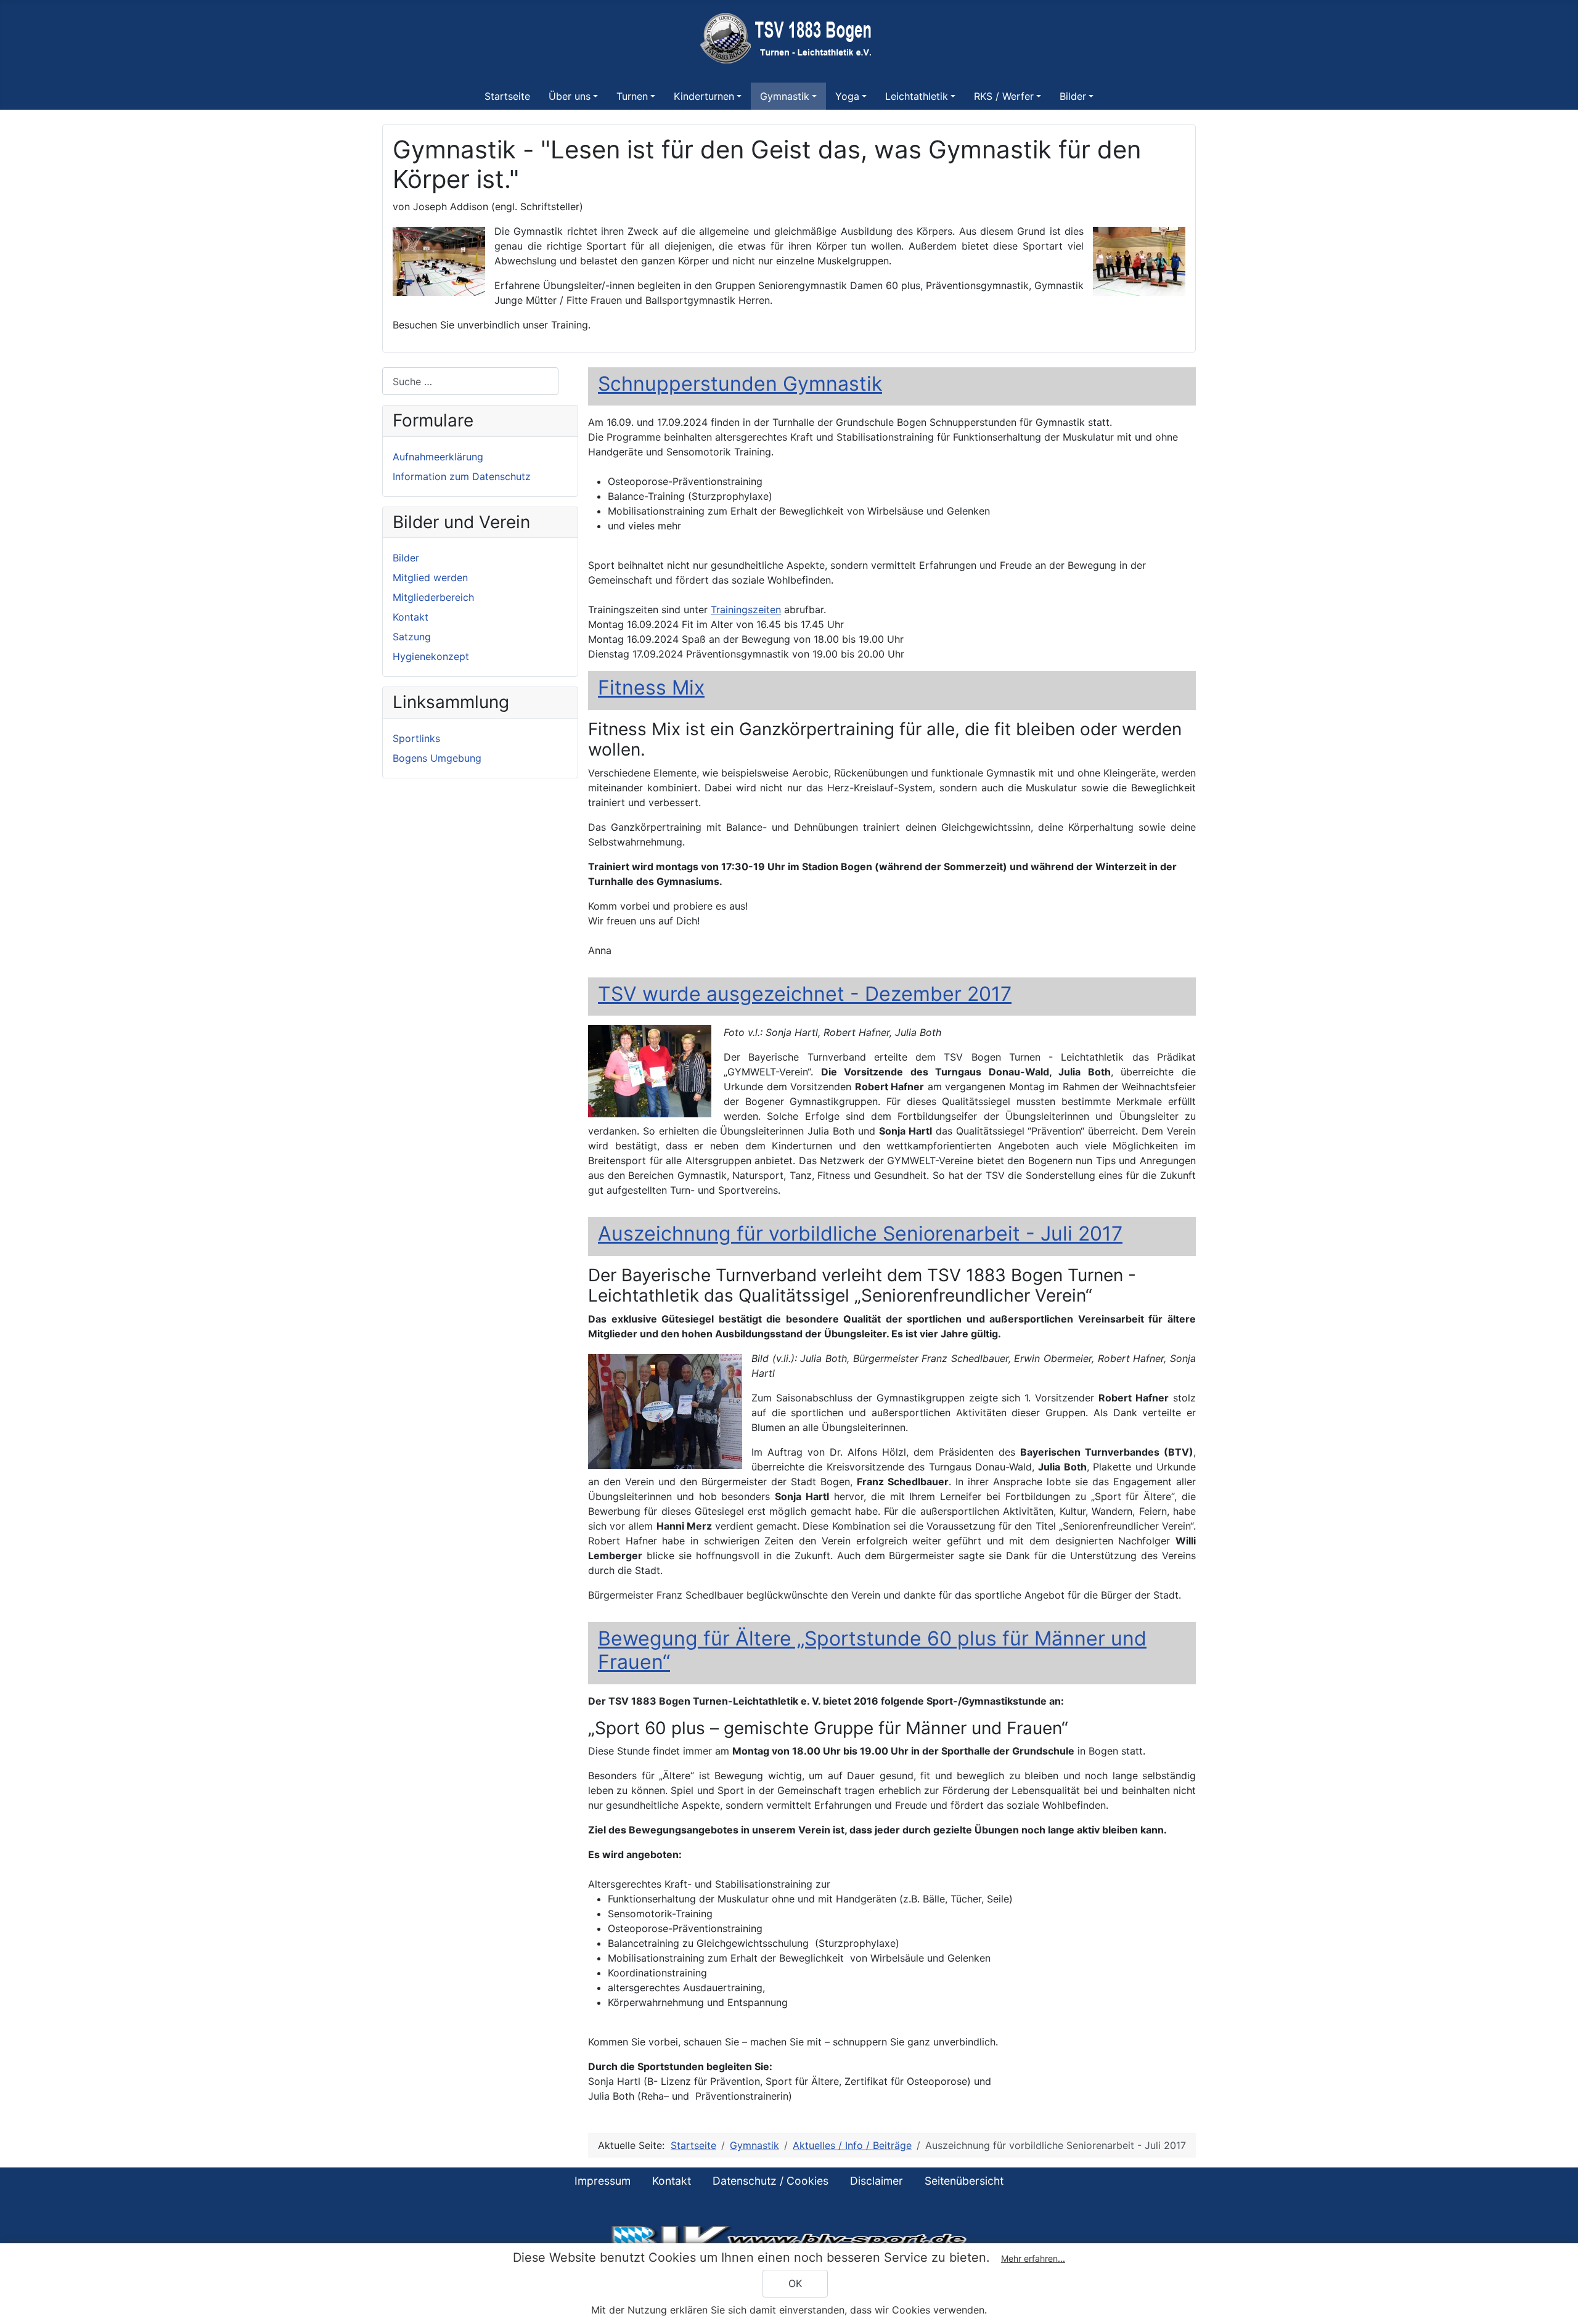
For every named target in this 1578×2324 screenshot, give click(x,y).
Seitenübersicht (964, 2181)
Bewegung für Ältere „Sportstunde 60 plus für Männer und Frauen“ (872, 1650)
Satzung (412, 637)
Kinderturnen (704, 96)
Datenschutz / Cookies (771, 2181)
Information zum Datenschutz (462, 476)
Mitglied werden (430, 577)
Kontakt (411, 617)
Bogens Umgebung (437, 758)
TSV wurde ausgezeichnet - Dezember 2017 (805, 994)
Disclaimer (877, 2181)
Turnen (632, 96)
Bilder (1073, 96)
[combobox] (470, 381)
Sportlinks (416, 738)
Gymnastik (785, 96)
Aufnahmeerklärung (438, 457)
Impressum (603, 2181)
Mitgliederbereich (433, 597)
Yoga (847, 96)
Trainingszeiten (746, 610)
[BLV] (789, 2239)
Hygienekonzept (431, 656)
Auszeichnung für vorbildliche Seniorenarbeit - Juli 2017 (860, 1233)
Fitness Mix (651, 687)
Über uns (570, 96)
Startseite (507, 96)
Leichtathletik (917, 96)
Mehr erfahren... (1033, 2258)
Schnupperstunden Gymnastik (740, 384)
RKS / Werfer (1004, 96)
